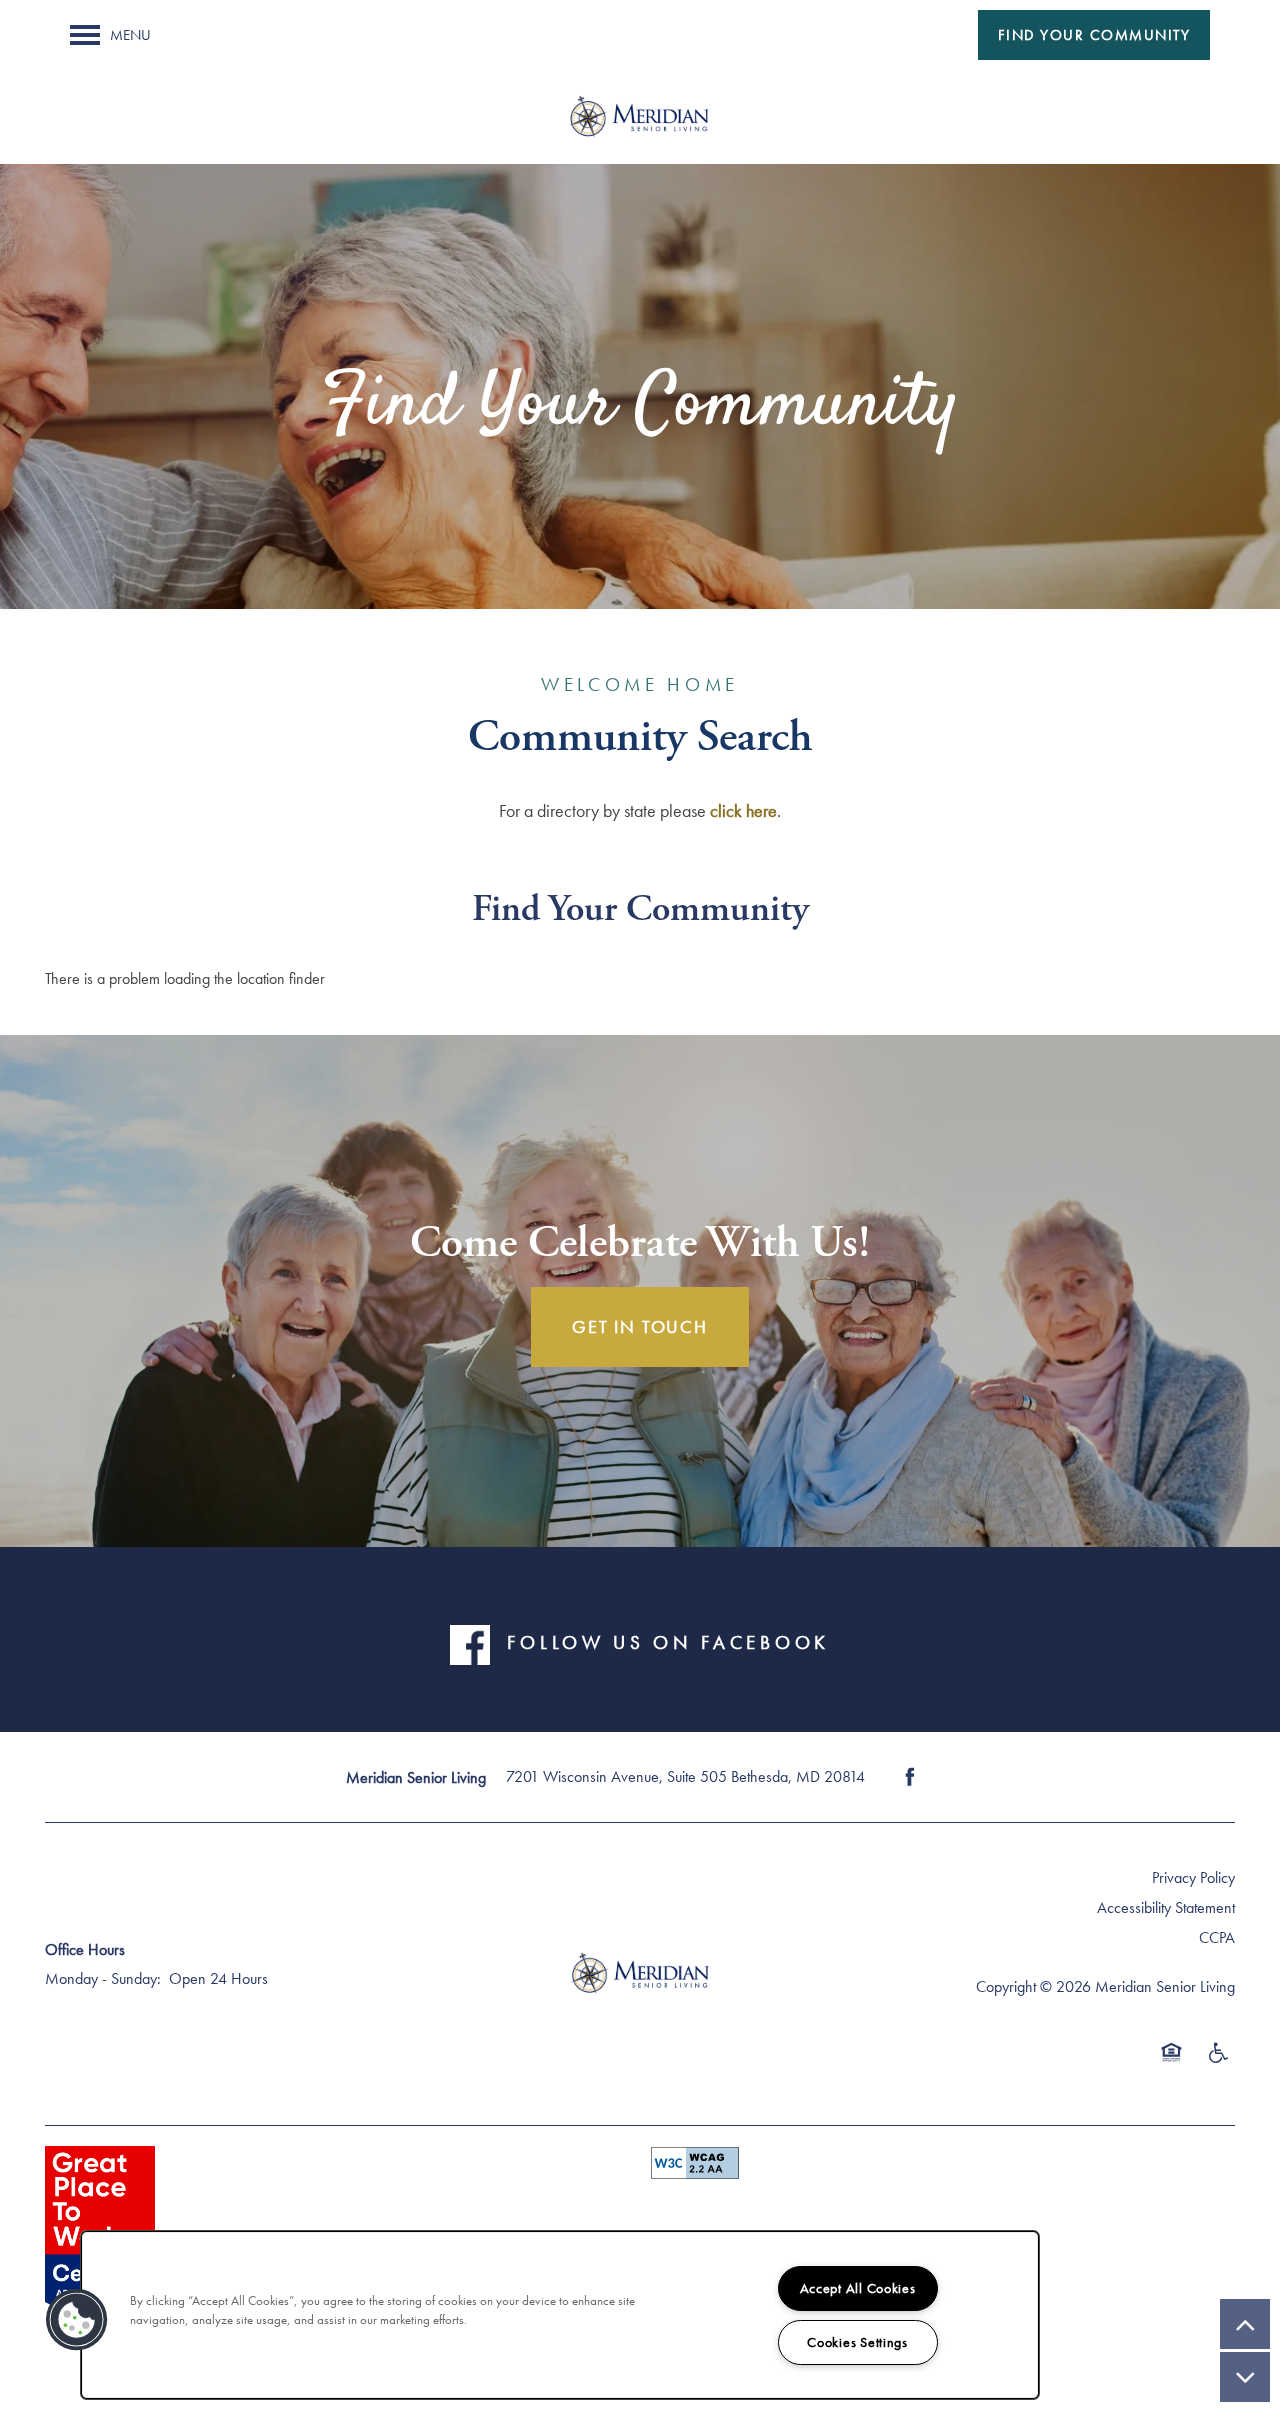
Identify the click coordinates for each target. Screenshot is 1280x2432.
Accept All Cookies (858, 2288)
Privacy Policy (1193, 1877)
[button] (1094, 35)
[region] (560, 2315)
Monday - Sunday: (103, 1978)
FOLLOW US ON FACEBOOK (668, 1643)
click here (743, 810)
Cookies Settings (857, 2342)
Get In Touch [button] (640, 1326)
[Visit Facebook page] (910, 1777)
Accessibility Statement (1166, 1907)
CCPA (1217, 1937)
